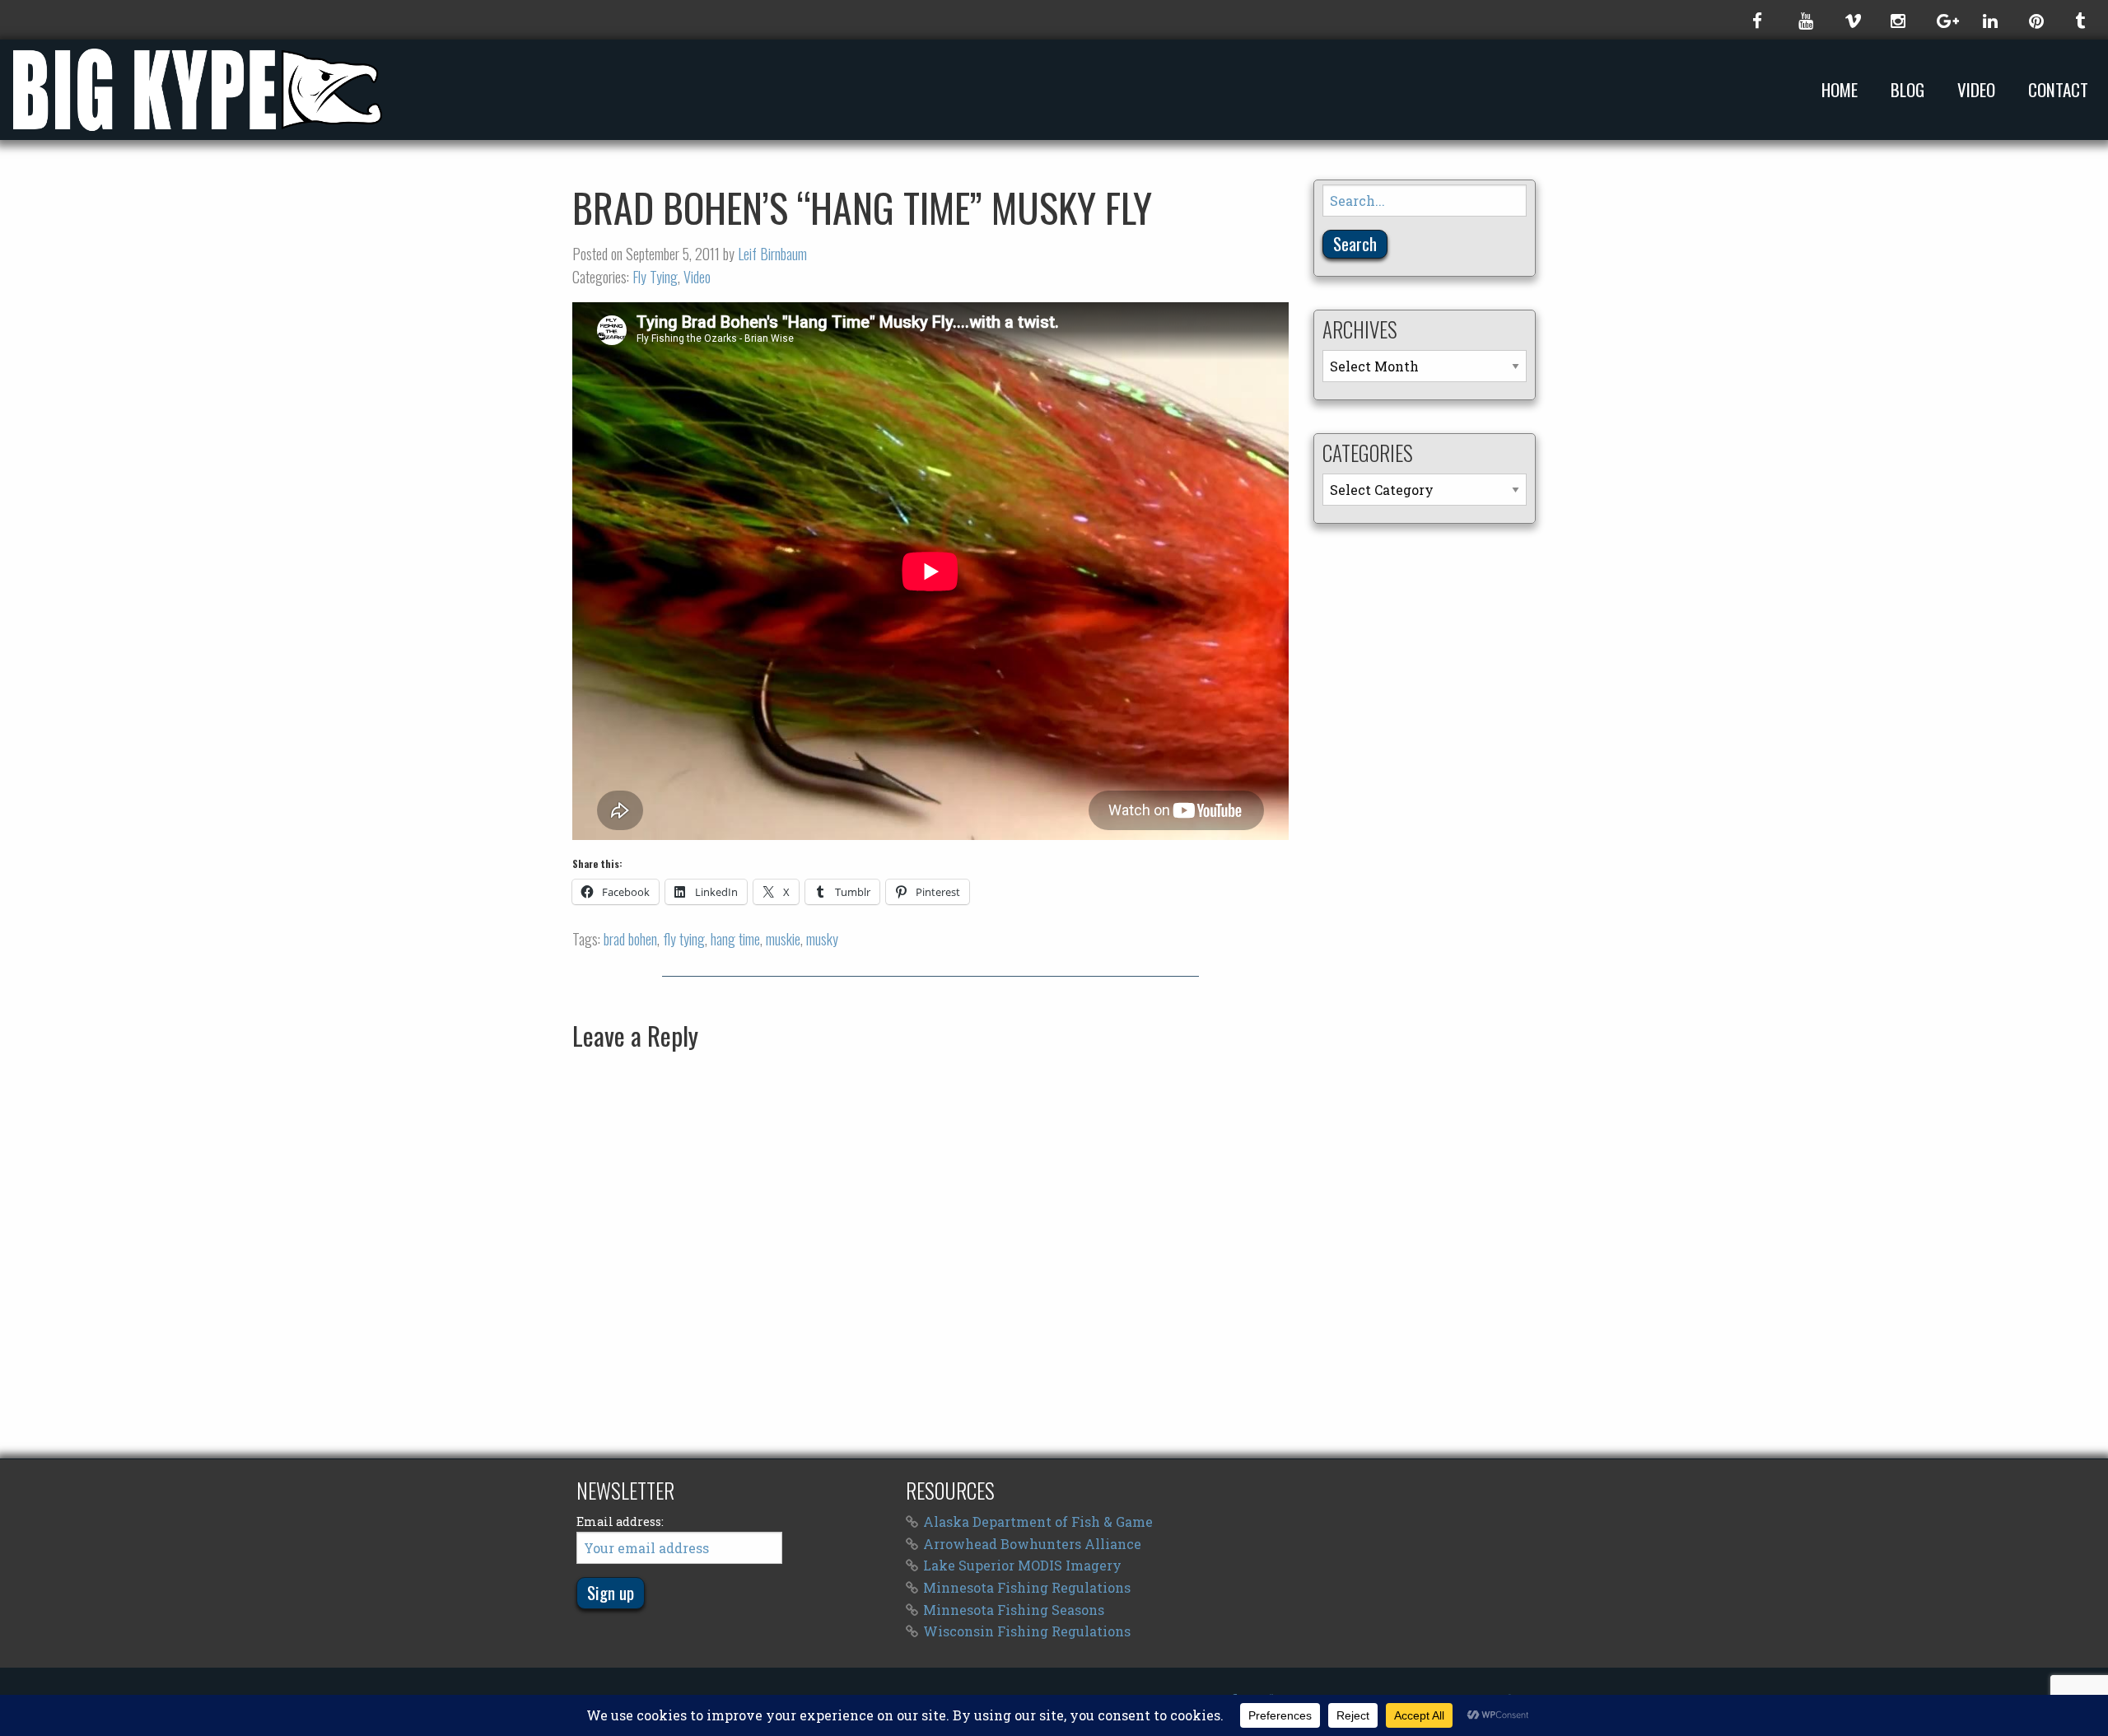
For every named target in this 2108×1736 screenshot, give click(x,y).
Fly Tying (655, 277)
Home (1840, 90)
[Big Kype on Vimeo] (1851, 20)
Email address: (620, 1521)
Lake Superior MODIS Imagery (1022, 1565)
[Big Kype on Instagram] (1897, 20)
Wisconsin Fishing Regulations (1027, 1631)
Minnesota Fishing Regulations (1027, 1587)
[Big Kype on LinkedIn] (1989, 20)
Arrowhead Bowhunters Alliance (1032, 1544)
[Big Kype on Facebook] (1759, 20)
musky (822, 939)
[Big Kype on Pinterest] (2036, 20)
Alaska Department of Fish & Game (1038, 1521)
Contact (2058, 90)
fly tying (684, 939)
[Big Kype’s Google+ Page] (1943, 20)
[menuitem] (1843, 89)
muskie (783, 939)
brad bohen (630, 939)
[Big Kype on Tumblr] (2082, 20)
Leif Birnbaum (772, 254)
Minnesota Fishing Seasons (1014, 1610)
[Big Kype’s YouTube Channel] (1805, 20)
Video (1976, 90)
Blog (1907, 90)
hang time (735, 939)
